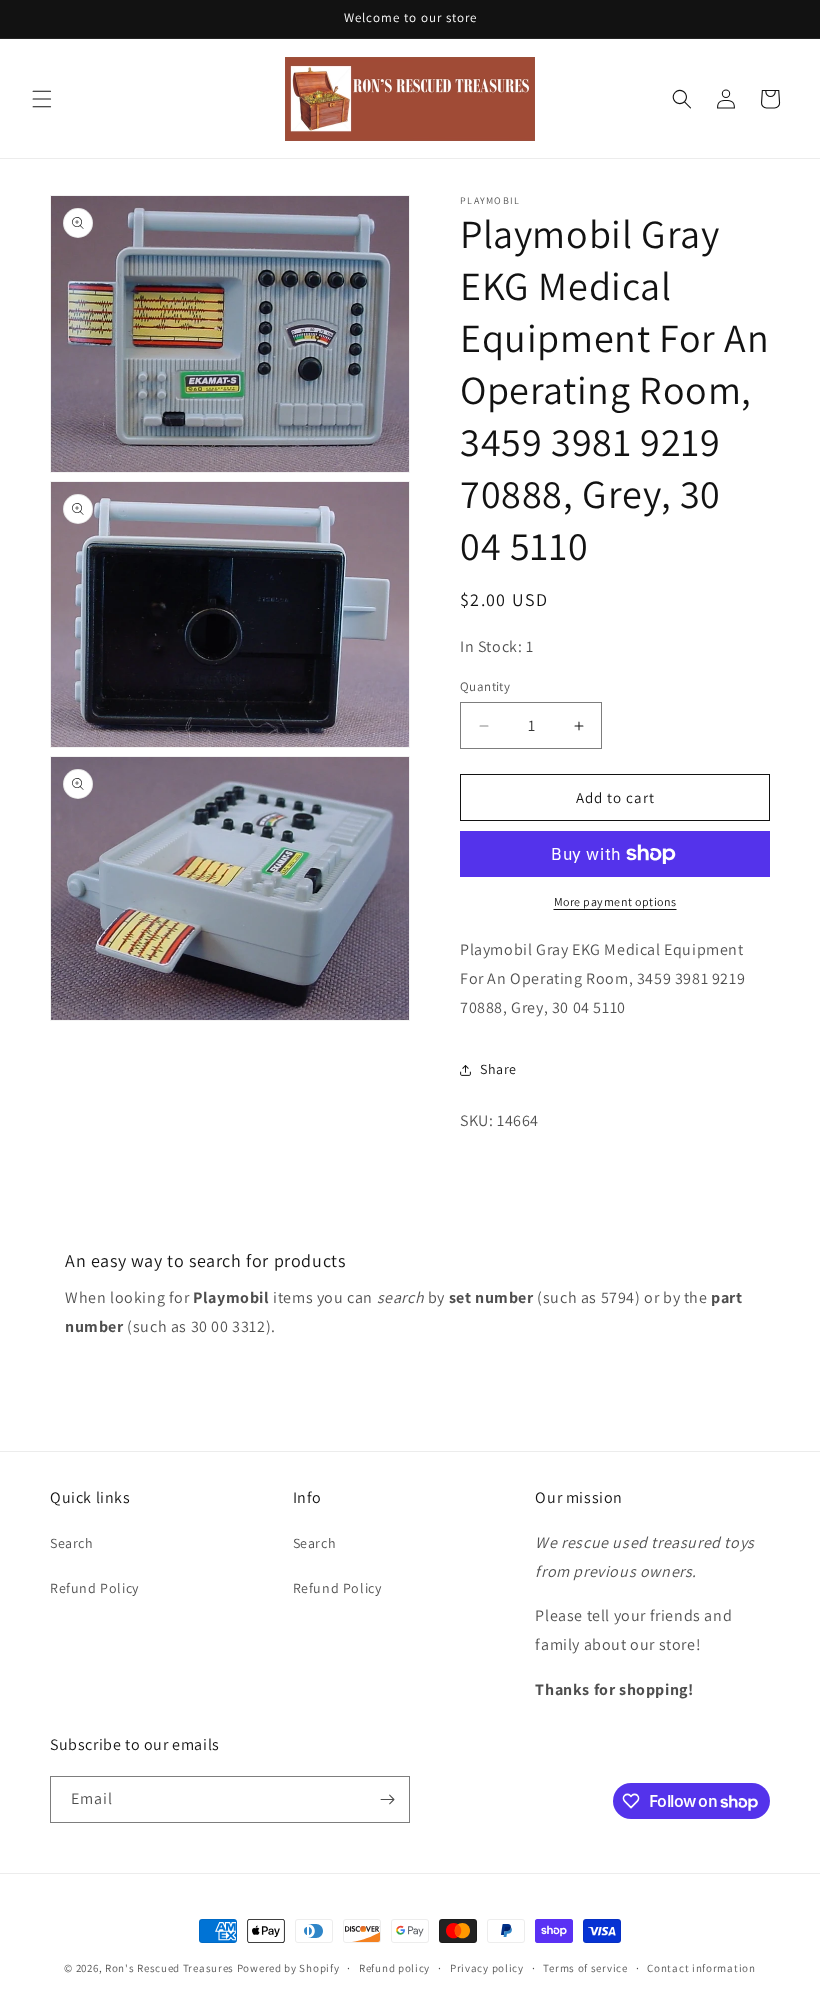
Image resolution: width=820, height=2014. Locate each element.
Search (72, 1543)
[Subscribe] (387, 1799)
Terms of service (585, 1968)
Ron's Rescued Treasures (169, 1968)
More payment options (615, 901)
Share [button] (498, 1069)
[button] (42, 99)
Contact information (701, 1968)
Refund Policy (94, 1588)
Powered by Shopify (288, 1968)
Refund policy (394, 1968)
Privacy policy (487, 1968)
